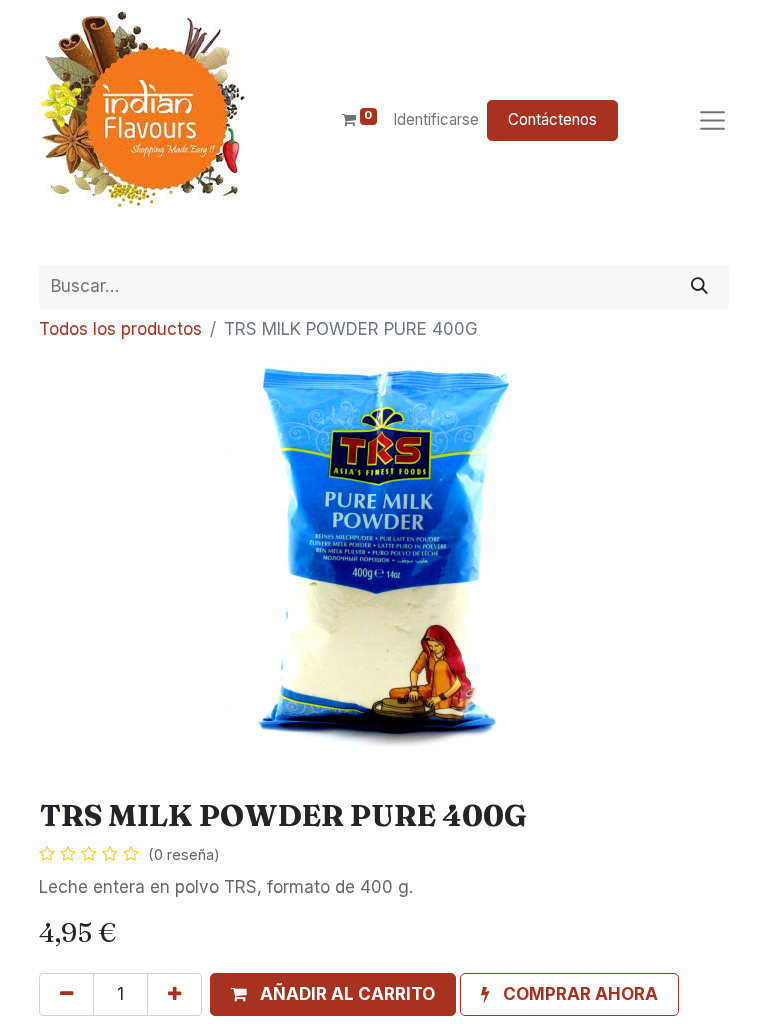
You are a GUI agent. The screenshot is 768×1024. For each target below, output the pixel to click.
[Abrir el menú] (712, 120)
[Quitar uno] (66, 995)
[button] (333, 995)
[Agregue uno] (174, 995)
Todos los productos (120, 329)
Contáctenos (552, 119)
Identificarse (436, 119)
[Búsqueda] (699, 287)
